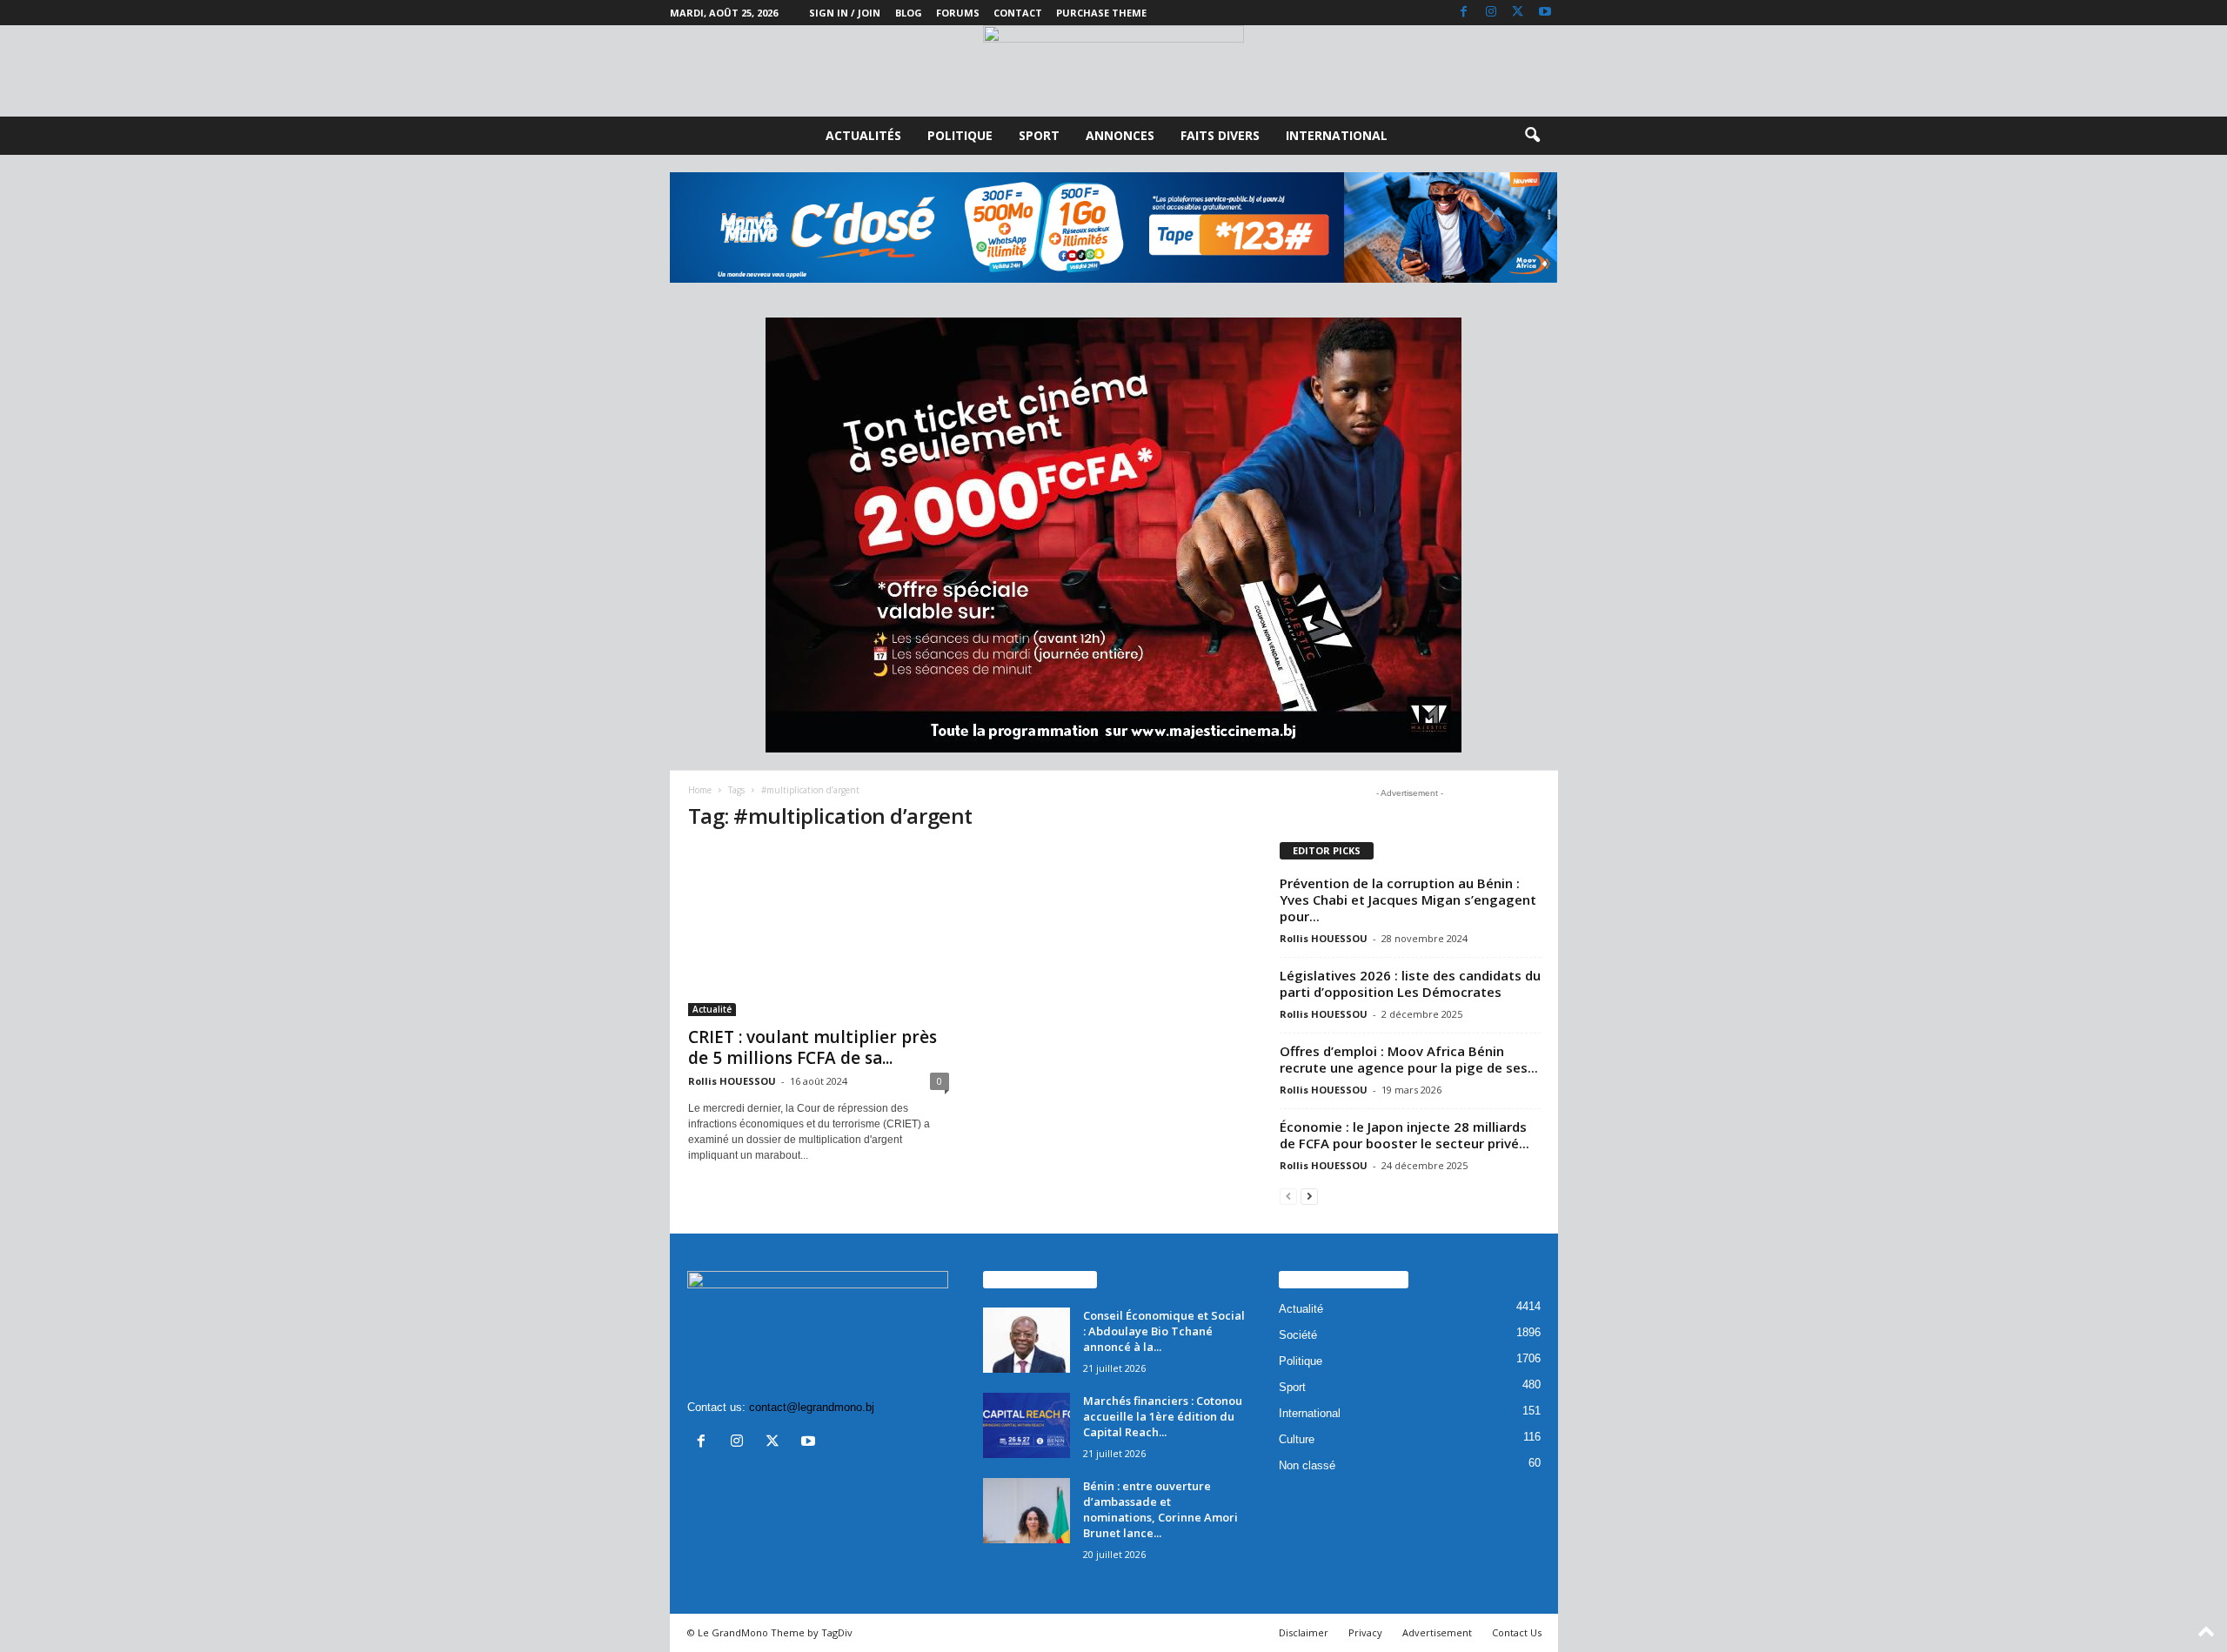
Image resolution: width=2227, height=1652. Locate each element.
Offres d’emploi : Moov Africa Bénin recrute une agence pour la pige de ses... (1409, 1059)
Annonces (1120, 135)
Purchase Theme (1101, 13)
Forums (958, 13)
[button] (1532, 136)
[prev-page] (1288, 1196)
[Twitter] (1518, 13)
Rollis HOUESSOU (732, 1081)
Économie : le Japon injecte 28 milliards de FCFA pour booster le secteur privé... (1404, 1135)
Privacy (1365, 1632)
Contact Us (1517, 1632)
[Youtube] (1545, 13)
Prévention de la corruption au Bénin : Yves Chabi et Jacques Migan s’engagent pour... (1408, 900)
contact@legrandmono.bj (812, 1407)
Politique (960, 135)
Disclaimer (1304, 1632)
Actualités (863, 135)
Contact (1018, 13)
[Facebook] (1464, 13)
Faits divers (1220, 135)
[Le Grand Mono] (1113, 71)
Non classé (1307, 1465)
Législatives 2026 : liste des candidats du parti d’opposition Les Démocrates (1410, 983)
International (1337, 135)
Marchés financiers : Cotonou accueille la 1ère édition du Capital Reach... (1163, 1416)
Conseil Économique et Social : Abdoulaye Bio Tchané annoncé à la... (1164, 1331)
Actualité (712, 1009)
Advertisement (1437, 1632)
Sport (1039, 135)
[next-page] (1309, 1196)
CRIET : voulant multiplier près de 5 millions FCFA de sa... (813, 1047)
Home (700, 790)
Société (1298, 1335)
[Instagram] (1491, 13)
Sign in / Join (845, 13)
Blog (909, 13)
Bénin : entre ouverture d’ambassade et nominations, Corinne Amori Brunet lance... (1160, 1509)
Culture (1297, 1439)
